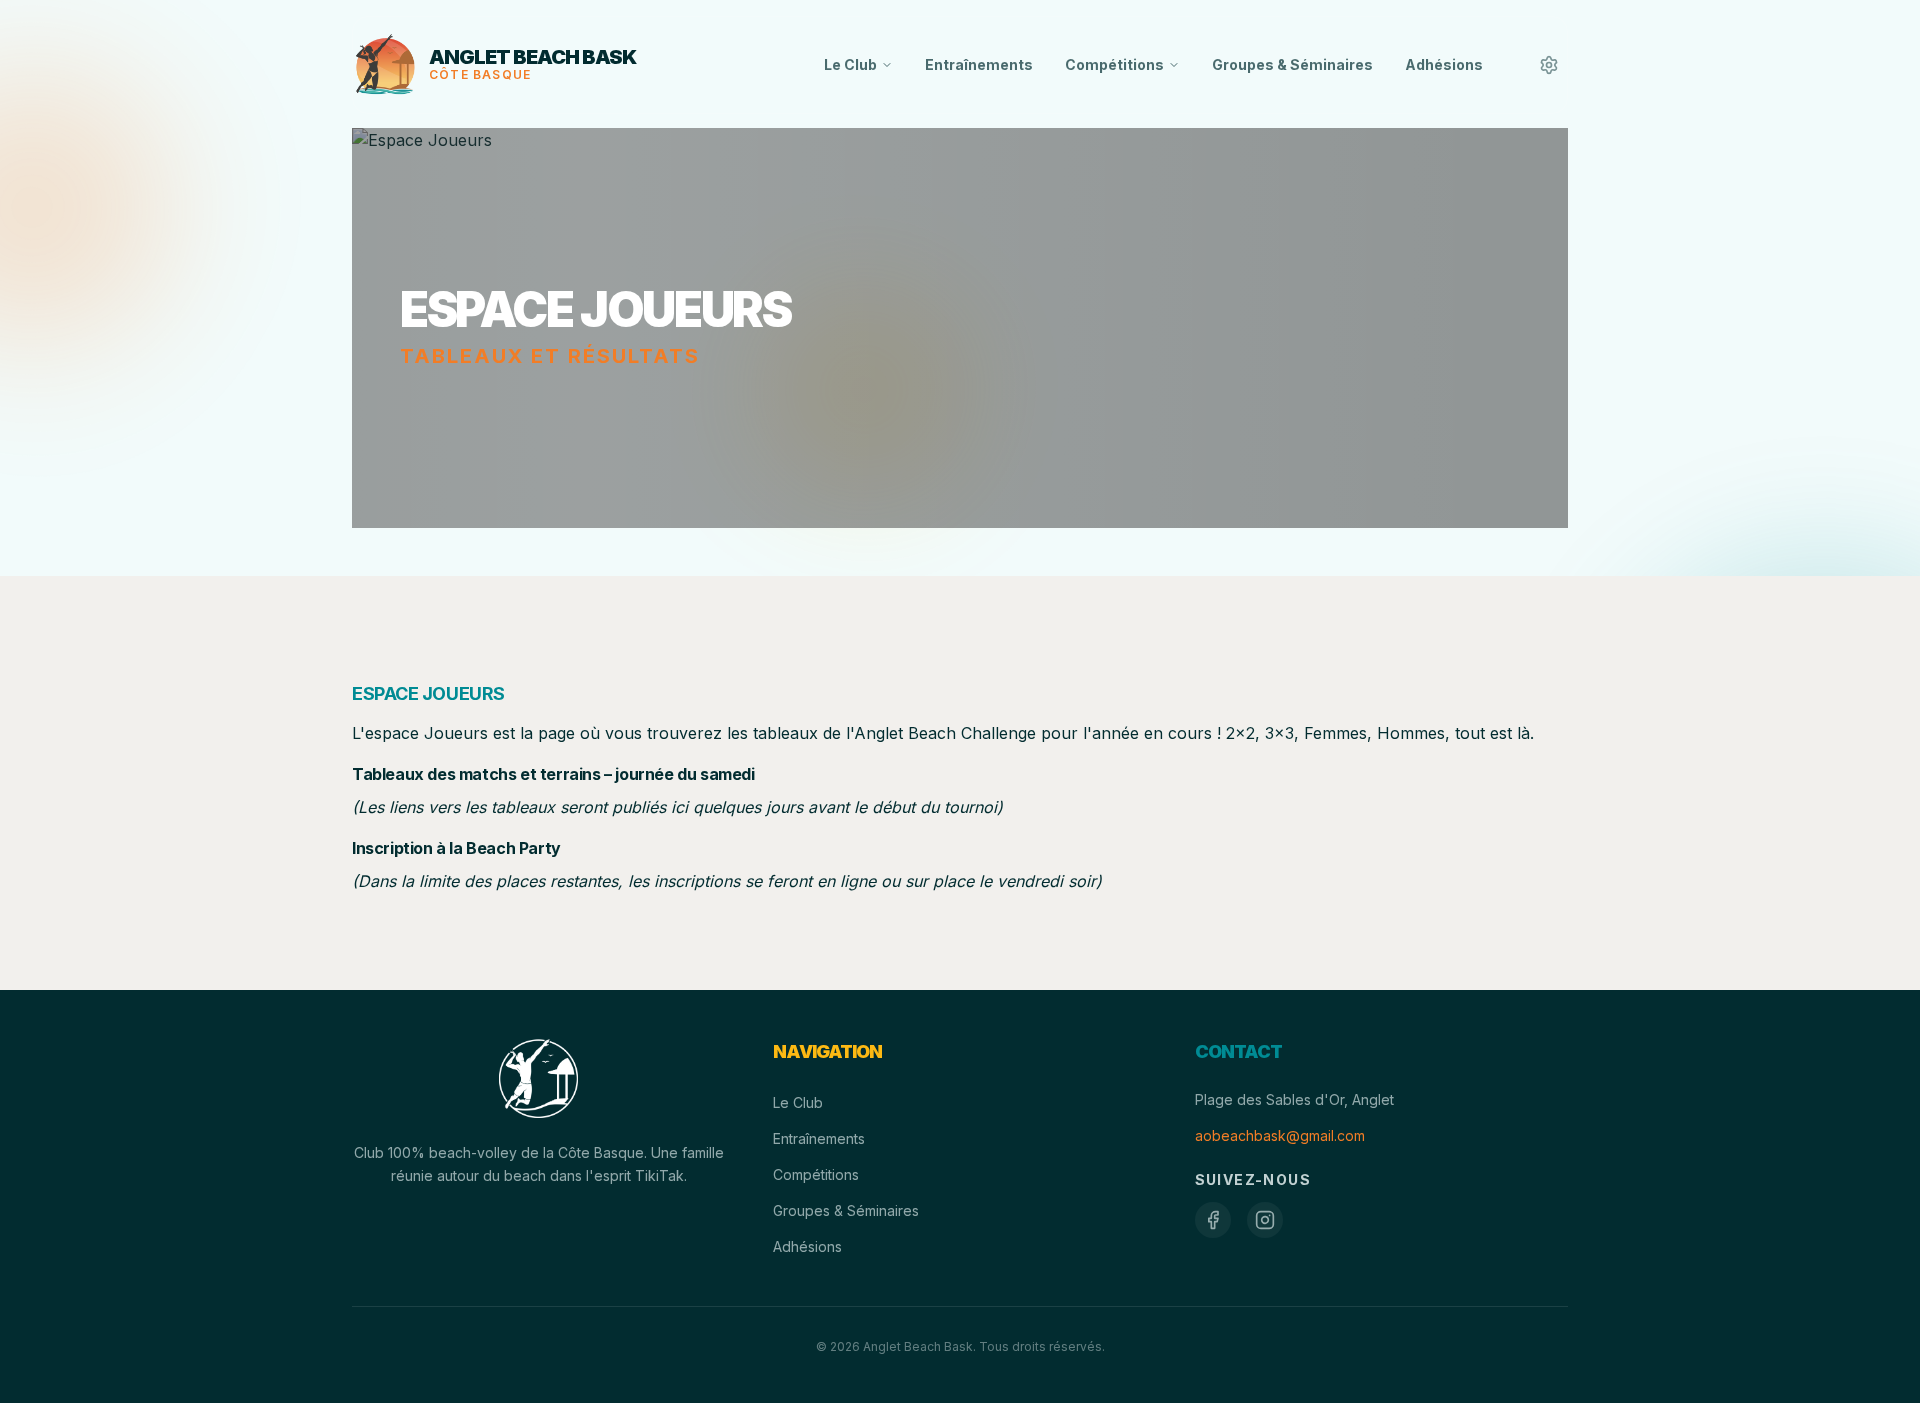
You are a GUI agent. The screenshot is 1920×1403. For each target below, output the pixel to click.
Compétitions (1114, 64)
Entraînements (979, 64)
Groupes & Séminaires (1292, 64)
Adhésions (1444, 64)
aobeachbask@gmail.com (1280, 1135)
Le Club (850, 64)
